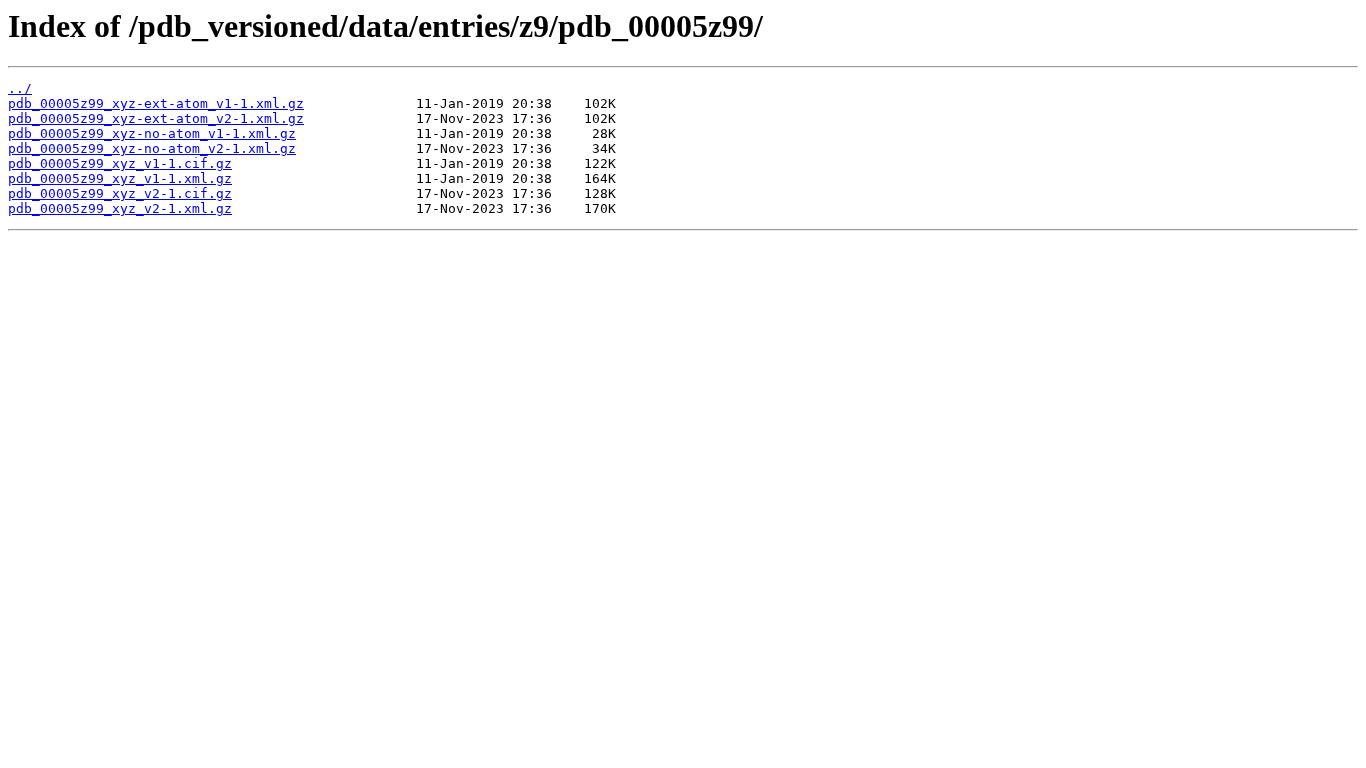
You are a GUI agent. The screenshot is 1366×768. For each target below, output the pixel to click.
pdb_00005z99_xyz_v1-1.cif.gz (120, 163)
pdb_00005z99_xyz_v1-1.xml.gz (120, 178)
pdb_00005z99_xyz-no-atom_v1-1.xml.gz (152, 133)
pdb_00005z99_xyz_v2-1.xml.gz (120, 208)
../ (20, 88)
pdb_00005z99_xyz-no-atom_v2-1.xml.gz (152, 148)
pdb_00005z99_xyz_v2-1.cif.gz (120, 193)
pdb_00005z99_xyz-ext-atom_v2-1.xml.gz (156, 118)
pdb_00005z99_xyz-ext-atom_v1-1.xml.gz (156, 103)
